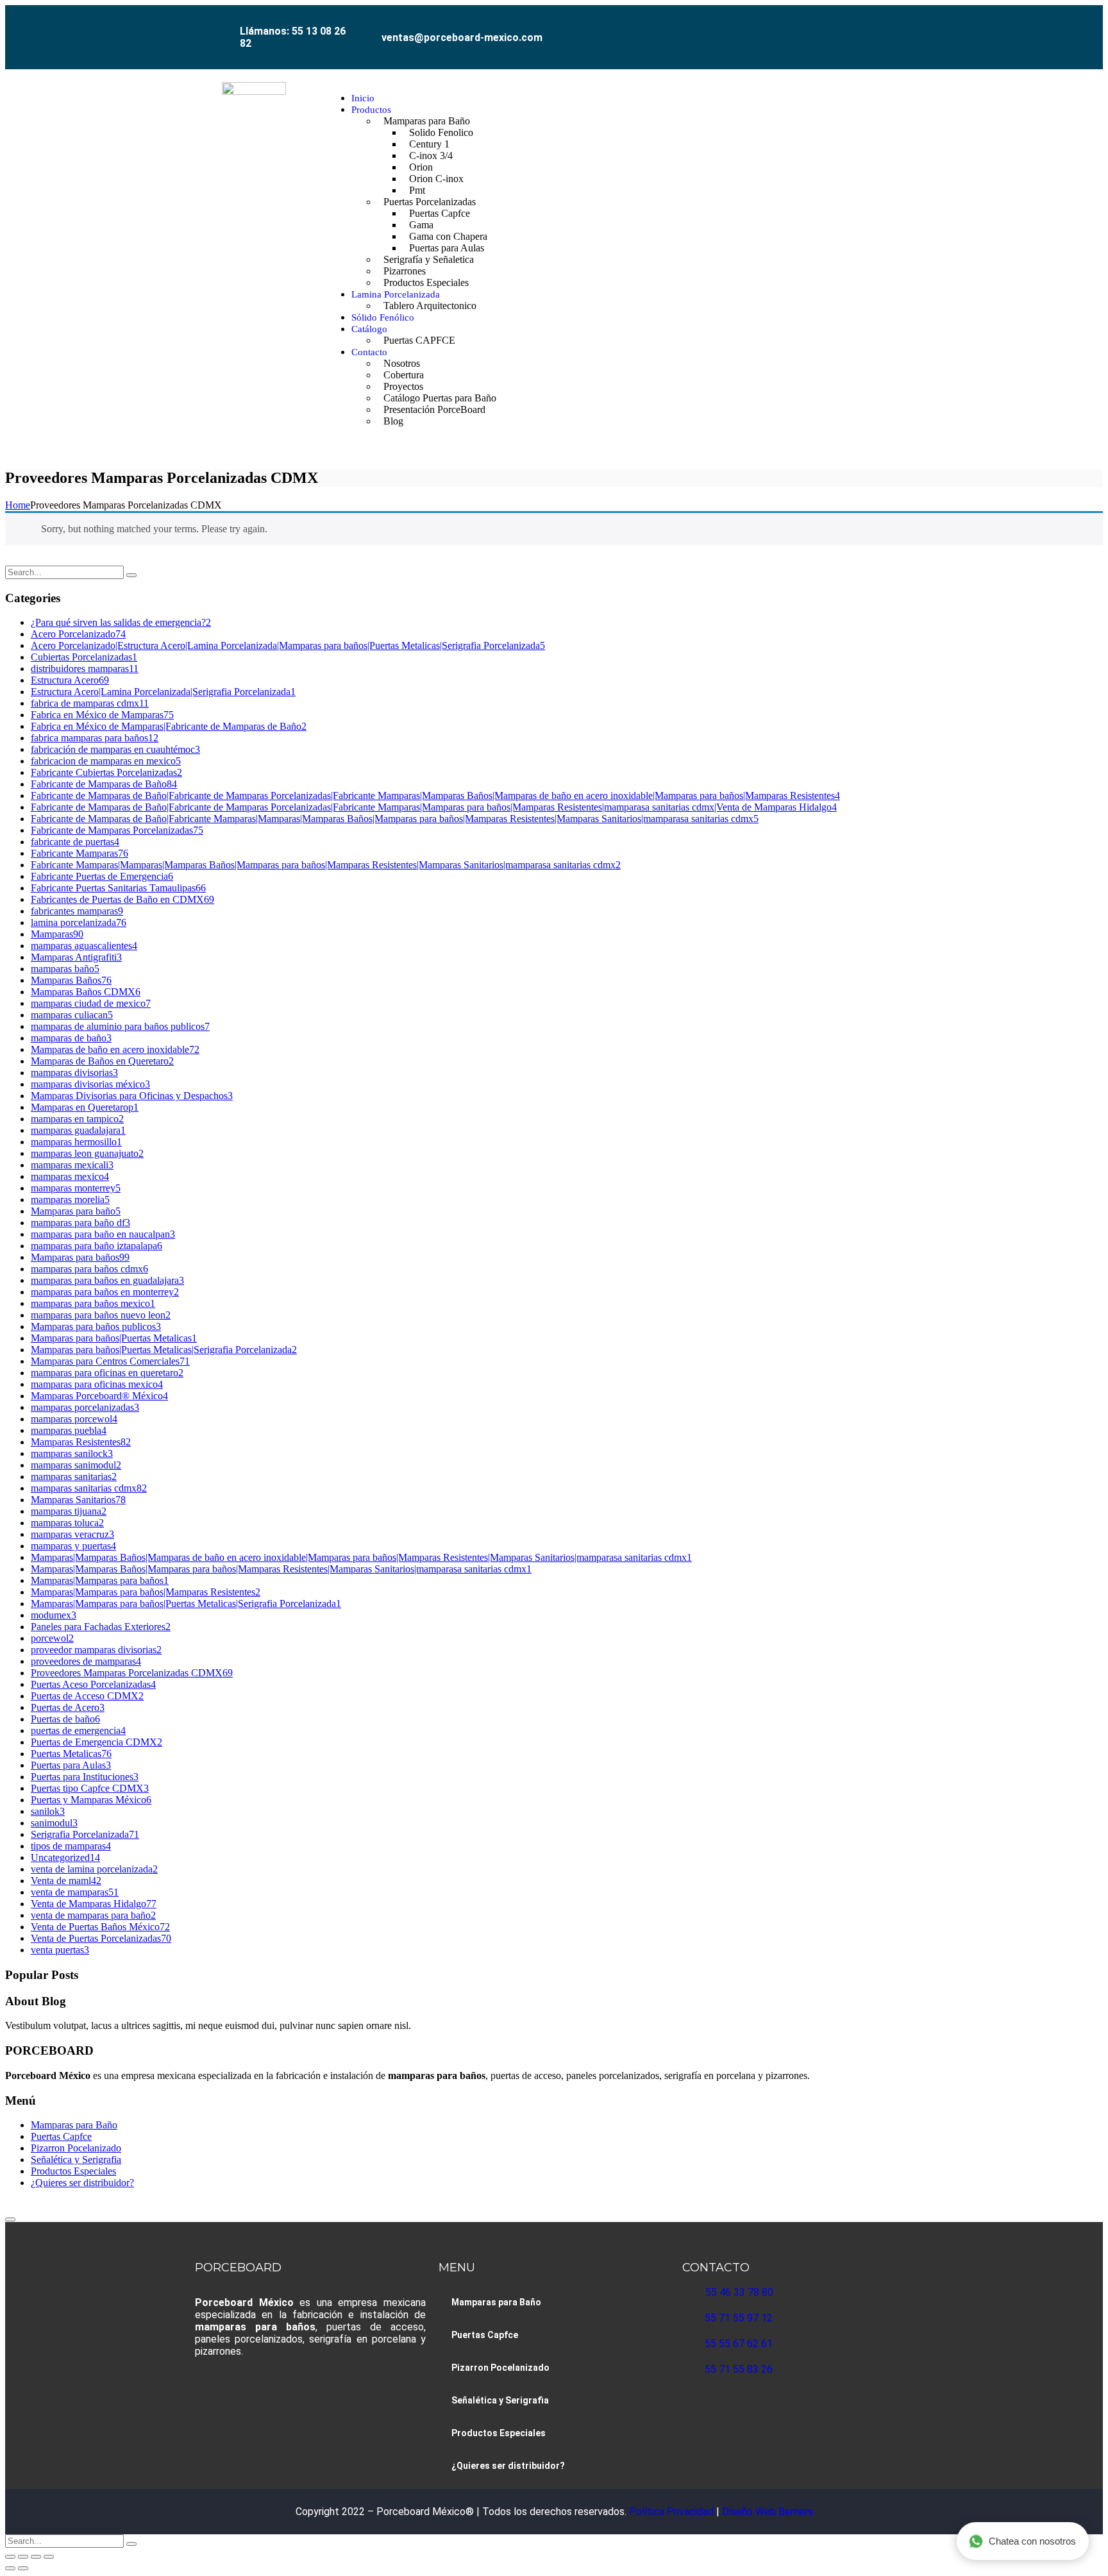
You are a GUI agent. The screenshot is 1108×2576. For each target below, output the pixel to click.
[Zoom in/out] (10, 2557)
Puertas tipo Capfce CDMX (90, 1788)
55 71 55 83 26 (739, 2369)
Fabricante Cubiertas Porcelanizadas (106, 772)
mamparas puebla (69, 1430)
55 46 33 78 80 (739, 2292)
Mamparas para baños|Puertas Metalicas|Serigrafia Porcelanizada (164, 1350)
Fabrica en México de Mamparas (102, 715)
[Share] (36, 2557)
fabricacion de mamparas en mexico (106, 761)
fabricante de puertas (75, 842)
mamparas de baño (71, 1038)
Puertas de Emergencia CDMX (97, 1742)
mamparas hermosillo (76, 1142)
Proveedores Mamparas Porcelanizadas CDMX (132, 1673)
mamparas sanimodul (76, 1465)
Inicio (363, 98)
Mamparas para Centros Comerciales (110, 1361)
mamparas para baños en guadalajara (107, 1280)
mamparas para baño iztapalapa (97, 1246)
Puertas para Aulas (71, 1765)
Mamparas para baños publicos (96, 1326)
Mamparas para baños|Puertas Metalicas (114, 1338)
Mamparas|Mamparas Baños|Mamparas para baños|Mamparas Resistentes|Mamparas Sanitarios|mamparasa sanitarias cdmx (281, 1569)
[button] (899, 260)
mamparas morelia (70, 1200)
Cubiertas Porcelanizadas (84, 657)
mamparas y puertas (73, 1546)
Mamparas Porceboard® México (99, 1396)
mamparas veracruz (72, 1534)
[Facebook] (804, 28)
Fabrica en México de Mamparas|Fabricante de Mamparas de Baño (169, 726)
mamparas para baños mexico (93, 1303)
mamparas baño (65, 969)
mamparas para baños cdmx (89, 1269)
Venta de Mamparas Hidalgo (94, 1904)
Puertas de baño (65, 1719)
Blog (393, 421)
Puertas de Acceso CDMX (87, 1696)
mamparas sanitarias (74, 1477)
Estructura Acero (70, 680)
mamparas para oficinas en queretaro (107, 1373)
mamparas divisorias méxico (90, 1084)
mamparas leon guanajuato (87, 1153)
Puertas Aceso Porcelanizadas (93, 1684)
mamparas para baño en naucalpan (103, 1234)
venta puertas (60, 1950)
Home (18, 505)
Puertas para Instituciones (85, 1777)
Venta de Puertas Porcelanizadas (101, 1938)
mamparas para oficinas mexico (97, 1384)
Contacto (369, 352)
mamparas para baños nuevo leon (101, 1315)
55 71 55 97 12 (739, 2318)
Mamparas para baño (76, 1211)
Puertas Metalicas (71, 1754)
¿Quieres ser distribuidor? (82, 2183)
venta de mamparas (75, 1892)
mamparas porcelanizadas (85, 1407)
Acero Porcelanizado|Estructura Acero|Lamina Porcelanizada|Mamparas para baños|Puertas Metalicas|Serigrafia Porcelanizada (288, 645)
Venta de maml (66, 1881)
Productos (371, 110)
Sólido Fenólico (383, 317)
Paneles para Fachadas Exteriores (101, 1627)
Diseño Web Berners (766, 2512)
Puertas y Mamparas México (91, 1800)
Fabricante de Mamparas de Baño (104, 784)
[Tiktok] (891, 28)
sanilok (48, 1811)
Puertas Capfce (61, 2136)
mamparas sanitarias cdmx (89, 1488)
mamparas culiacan (72, 1015)
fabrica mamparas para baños (95, 738)
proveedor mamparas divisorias (96, 1650)
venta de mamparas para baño (93, 1915)
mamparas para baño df (80, 1223)
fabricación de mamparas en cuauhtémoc (115, 749)
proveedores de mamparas (86, 1661)
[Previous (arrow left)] (10, 2568)
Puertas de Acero (68, 1707)
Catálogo (369, 329)
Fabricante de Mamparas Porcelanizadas (117, 830)
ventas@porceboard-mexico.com (462, 38)
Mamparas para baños (80, 1257)
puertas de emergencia (78, 1730)
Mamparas (57, 934)
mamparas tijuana (69, 1511)
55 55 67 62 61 (739, 2344)
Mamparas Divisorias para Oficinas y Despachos (132, 1096)
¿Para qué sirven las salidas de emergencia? (121, 622)
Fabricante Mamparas (80, 853)
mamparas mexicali (72, 1165)
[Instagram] (833, 28)
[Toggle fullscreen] (23, 2557)
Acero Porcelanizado (78, 634)
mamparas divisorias (74, 1073)
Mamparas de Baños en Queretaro (102, 1061)
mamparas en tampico (77, 1119)
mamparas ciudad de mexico (91, 1003)
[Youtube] (862, 28)
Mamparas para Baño (74, 2125)
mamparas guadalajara (78, 1130)
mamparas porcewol (74, 1419)
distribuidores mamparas (85, 669)
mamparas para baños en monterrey (105, 1292)
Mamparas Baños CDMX (86, 992)
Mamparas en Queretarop (85, 1107)
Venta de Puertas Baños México (100, 1927)
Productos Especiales (426, 282)
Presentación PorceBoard (434, 409)
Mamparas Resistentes (81, 1442)
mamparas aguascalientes (84, 946)
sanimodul (54, 1823)
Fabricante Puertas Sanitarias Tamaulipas (118, 888)
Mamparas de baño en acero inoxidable (115, 1049)
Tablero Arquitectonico (430, 306)
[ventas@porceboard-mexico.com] (369, 28)
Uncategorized (65, 1857)
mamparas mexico (70, 1176)
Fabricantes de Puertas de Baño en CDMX (122, 899)
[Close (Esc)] (49, 2557)
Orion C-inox (436, 179)
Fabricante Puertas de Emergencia (102, 876)
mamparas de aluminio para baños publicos (120, 1026)
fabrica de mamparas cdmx (90, 703)
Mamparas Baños (71, 980)
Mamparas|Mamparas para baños (100, 1580)
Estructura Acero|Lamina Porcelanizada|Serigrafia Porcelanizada (163, 692)
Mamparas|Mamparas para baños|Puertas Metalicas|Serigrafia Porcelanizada (186, 1604)
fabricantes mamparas (77, 911)
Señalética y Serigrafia (76, 2159)
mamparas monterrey (76, 1188)
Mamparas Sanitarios (78, 1500)
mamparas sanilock (72, 1453)
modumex (54, 1615)
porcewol (52, 1638)
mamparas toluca (67, 1523)
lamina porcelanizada (79, 922)
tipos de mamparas (71, 1846)
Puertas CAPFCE (419, 340)
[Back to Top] (10, 2219)
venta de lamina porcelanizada (94, 1869)
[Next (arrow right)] (23, 2568)
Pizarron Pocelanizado (76, 2148)
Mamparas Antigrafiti (76, 957)
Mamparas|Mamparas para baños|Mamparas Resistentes (146, 1592)
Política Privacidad (673, 2512)
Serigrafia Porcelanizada (85, 1834)
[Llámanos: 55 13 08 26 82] (225, 23)
